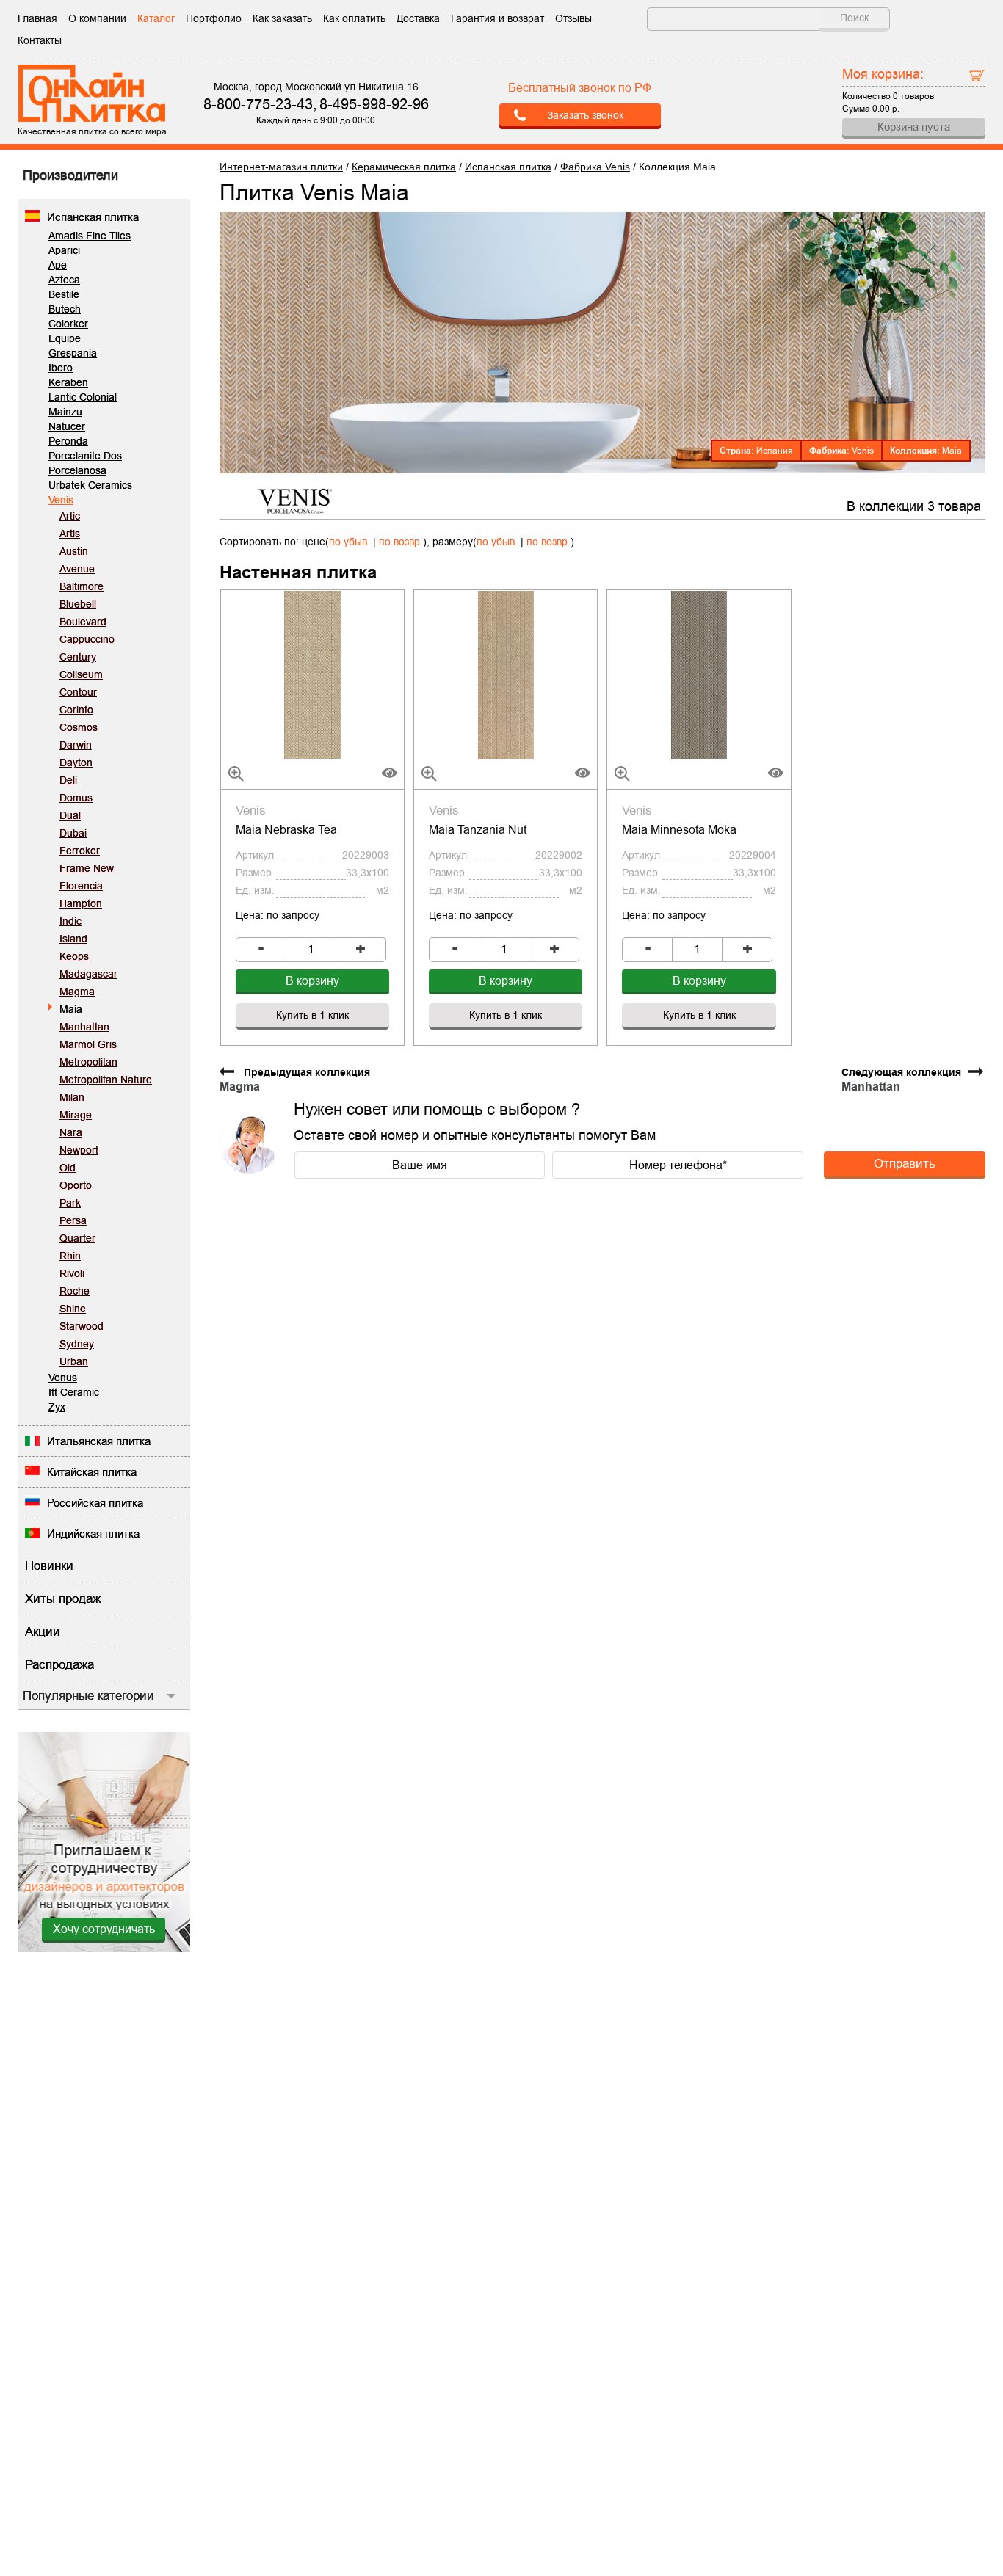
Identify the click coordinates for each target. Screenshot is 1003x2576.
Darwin (76, 745)
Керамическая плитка (404, 167)
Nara (71, 1132)
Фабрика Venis (595, 167)
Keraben (68, 382)
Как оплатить (354, 18)
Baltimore (82, 586)
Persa (73, 1220)
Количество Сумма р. (888, 90)
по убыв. (350, 542)
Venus (63, 1378)
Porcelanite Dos (85, 456)
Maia (71, 1009)
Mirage (76, 1115)
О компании (97, 18)
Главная (37, 18)
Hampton (81, 903)
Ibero (61, 368)
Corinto (76, 710)
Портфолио (214, 18)
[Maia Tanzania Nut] (506, 674)
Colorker (68, 324)
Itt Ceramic (74, 1392)
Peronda (68, 441)
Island (73, 939)
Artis (70, 534)
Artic (70, 516)
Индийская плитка (93, 1533)
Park (70, 1203)
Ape (58, 265)
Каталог (156, 18)
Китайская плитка (92, 1472)
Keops (74, 956)
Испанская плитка (93, 217)
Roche (75, 1291)
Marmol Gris (88, 1044)
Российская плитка (95, 1503)
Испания (775, 451)
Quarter (77, 1238)
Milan (72, 1097)
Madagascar (88, 974)
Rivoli (72, 1273)
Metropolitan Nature (106, 1080)
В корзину (312, 981)
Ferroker (80, 851)
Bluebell (78, 604)
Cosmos (79, 727)
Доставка (418, 18)
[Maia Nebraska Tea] (312, 674)
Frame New (87, 868)
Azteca (64, 280)
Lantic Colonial (83, 397)
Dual (70, 815)
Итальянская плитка (99, 1441)
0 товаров (913, 96)
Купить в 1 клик (312, 1015)
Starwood (82, 1326)
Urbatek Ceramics (90, 485)
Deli (68, 780)
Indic (70, 921)
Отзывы (573, 18)
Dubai (73, 833)
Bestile (64, 294)
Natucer (67, 426)
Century (78, 657)
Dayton (76, 763)
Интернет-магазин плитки (281, 167)
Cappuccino (87, 639)
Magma (77, 992)
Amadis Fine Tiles (90, 236)
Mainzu (65, 412)
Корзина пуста (914, 127)
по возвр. (401, 542)
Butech (65, 309)
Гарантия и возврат (497, 18)
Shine (73, 1309)
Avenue (77, 569)
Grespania (73, 353)
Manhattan (84, 1027)
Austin (74, 551)
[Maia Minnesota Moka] (699, 674)
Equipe (65, 338)
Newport (79, 1150)
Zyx (57, 1407)
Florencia (81, 886)
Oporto (76, 1185)
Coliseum (81, 674)
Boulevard (83, 622)
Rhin (70, 1256)
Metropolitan (88, 1062)
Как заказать (282, 18)
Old (68, 1168)
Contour (78, 692)
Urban (74, 1361)
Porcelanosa (77, 470)
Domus (76, 798)
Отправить (905, 1163)
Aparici (64, 250)
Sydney (77, 1344)
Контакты (40, 40)
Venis (61, 500)
